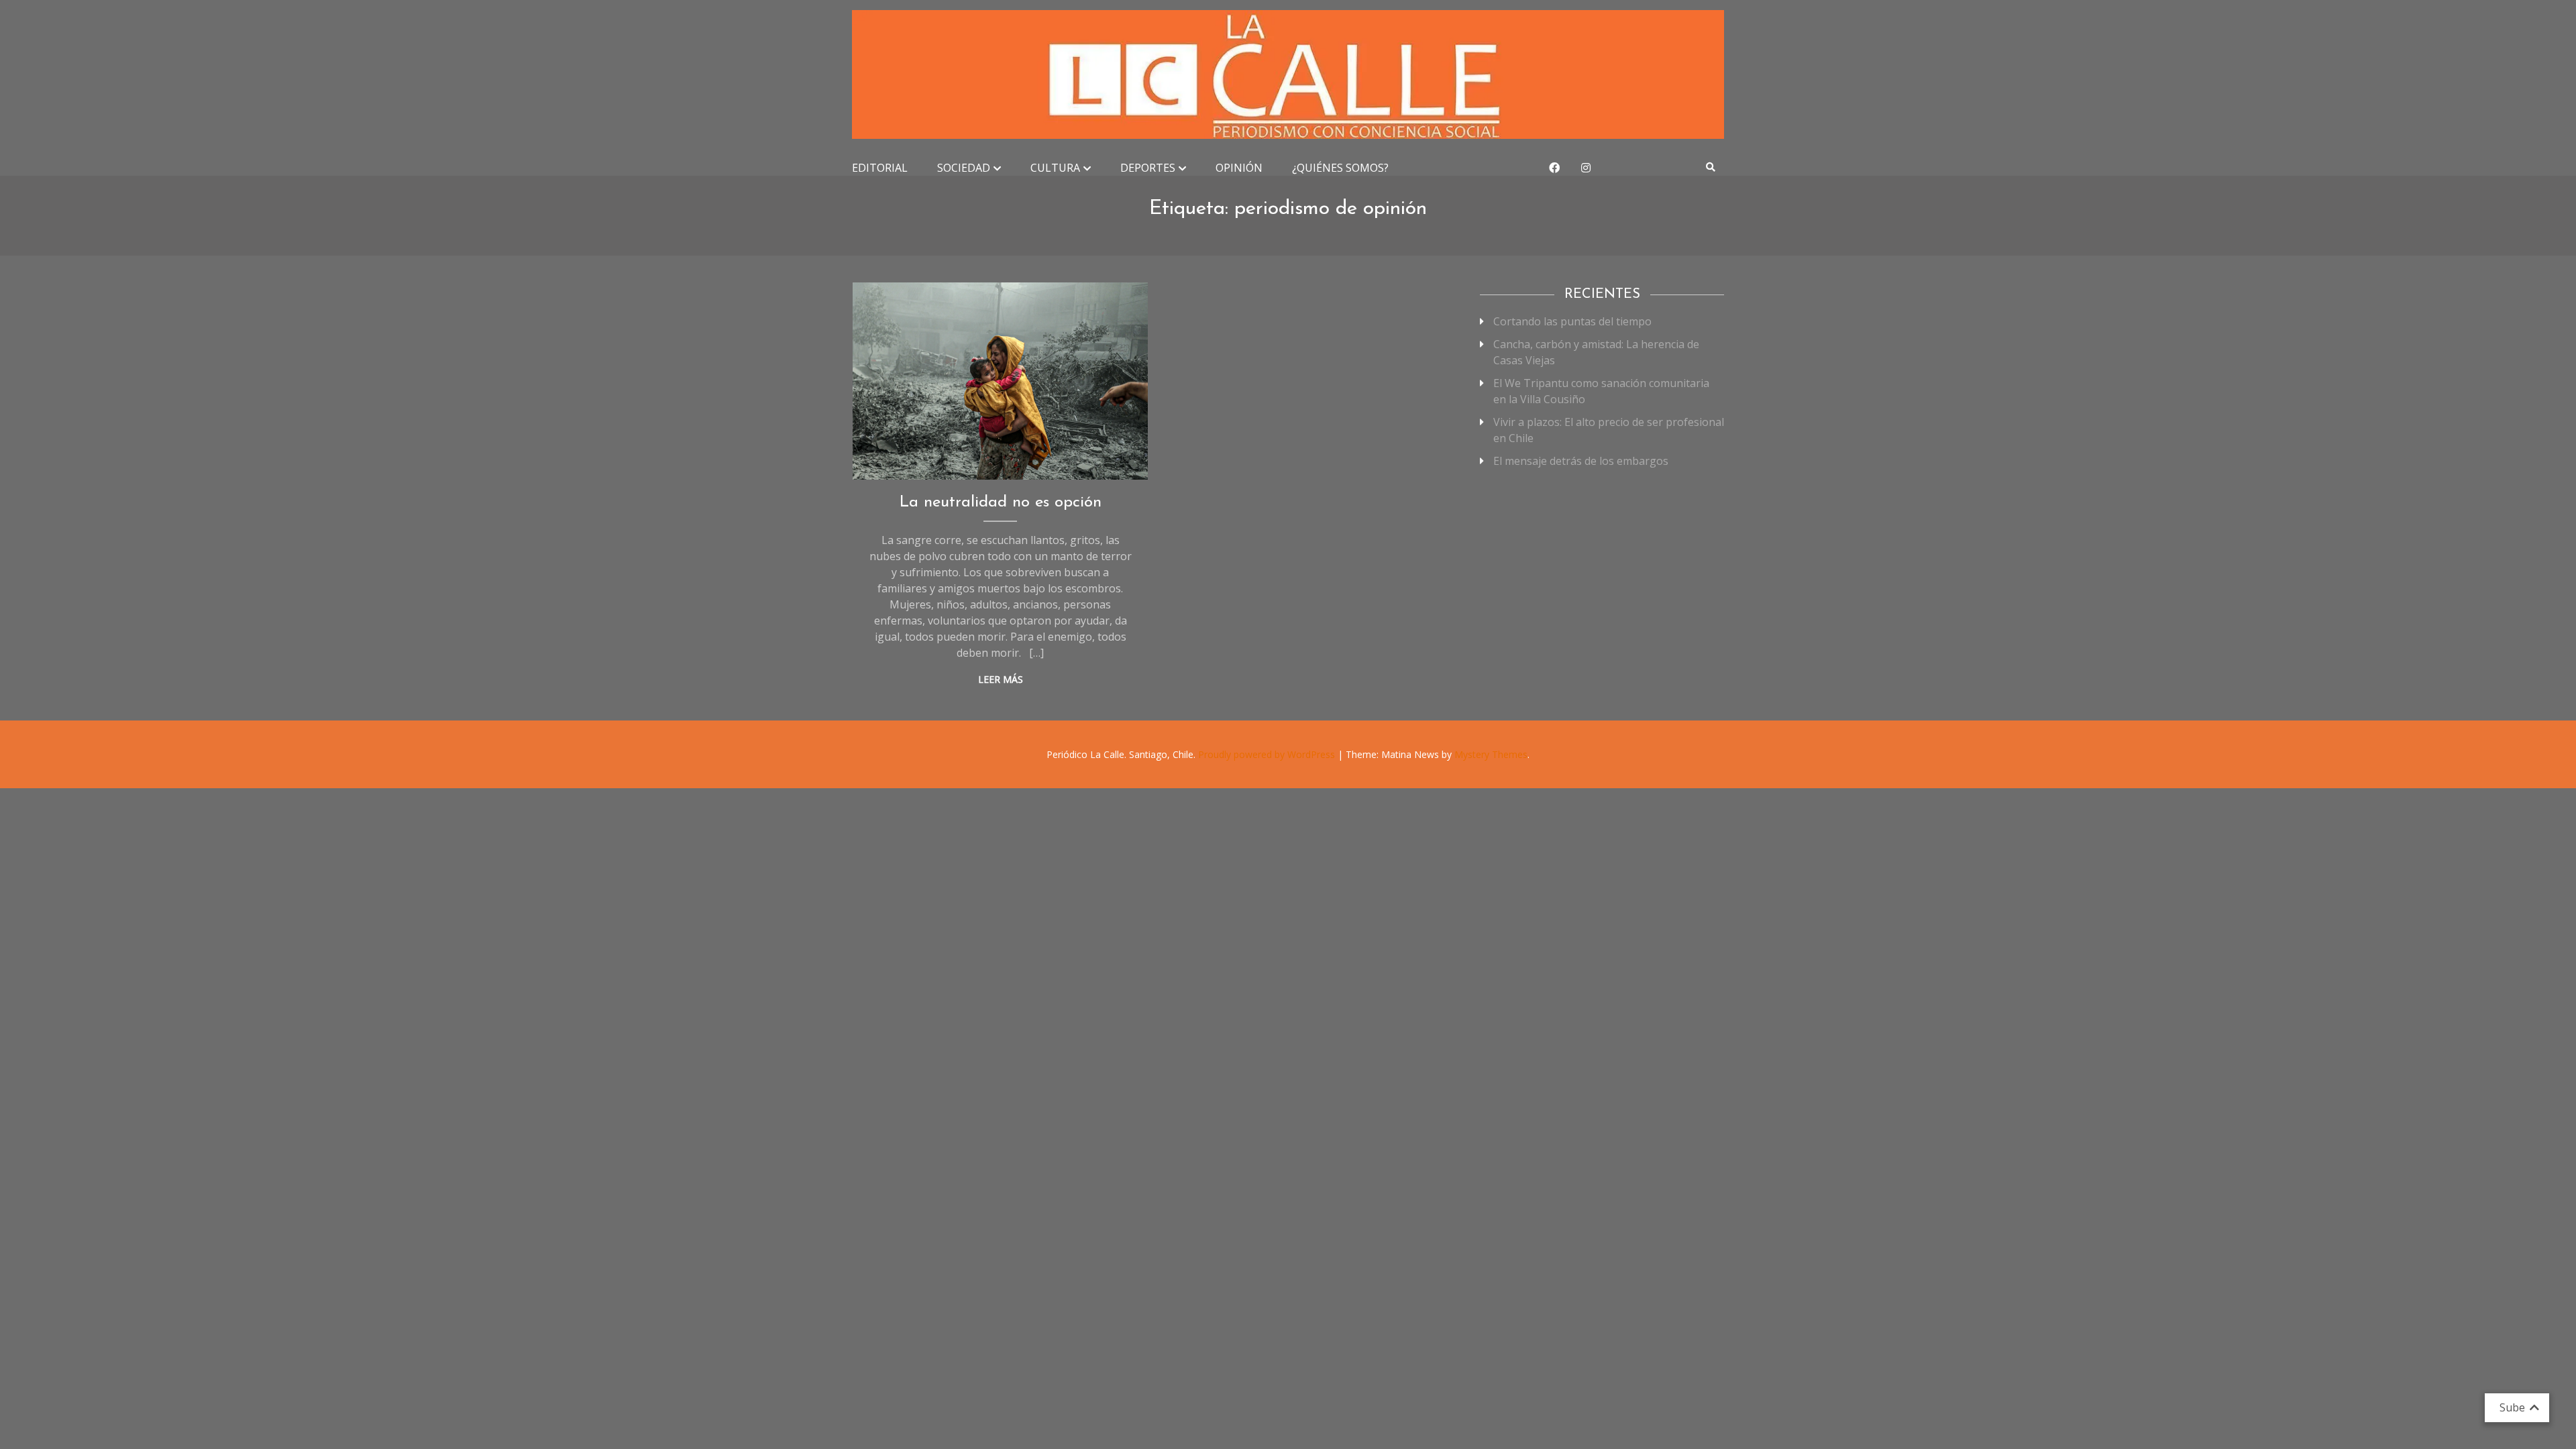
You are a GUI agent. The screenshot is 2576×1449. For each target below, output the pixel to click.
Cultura (1055, 168)
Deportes (1148, 168)
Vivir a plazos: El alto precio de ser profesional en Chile (1609, 430)
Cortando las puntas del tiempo (1572, 321)
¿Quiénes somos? (1340, 168)
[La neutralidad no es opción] (1001, 381)
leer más (1001, 679)
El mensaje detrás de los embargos (1581, 461)
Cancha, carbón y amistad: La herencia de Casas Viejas (1596, 352)
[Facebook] (1554, 168)
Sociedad (964, 168)
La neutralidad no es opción (1001, 502)
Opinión (1239, 168)
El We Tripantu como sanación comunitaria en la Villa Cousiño (1601, 391)
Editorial (880, 168)
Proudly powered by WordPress (1268, 754)
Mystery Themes (1491, 754)
